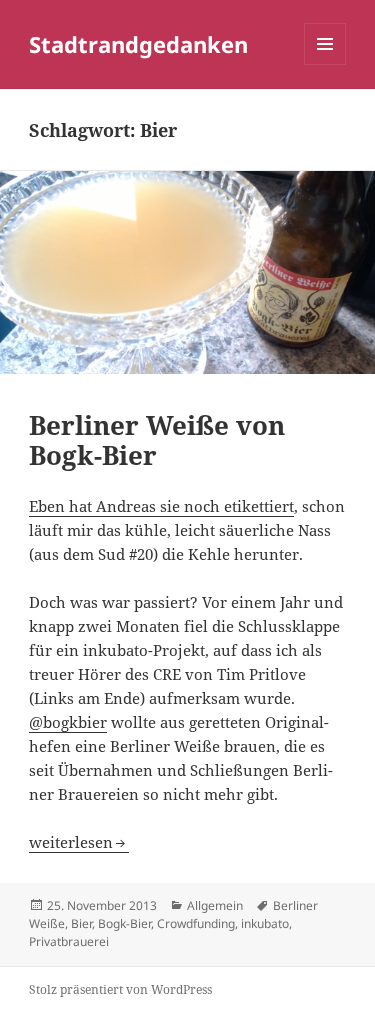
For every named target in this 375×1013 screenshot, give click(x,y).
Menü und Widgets (325, 64)
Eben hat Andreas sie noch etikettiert (161, 506)
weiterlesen (79, 842)
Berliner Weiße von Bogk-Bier (157, 440)
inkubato (265, 923)
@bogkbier (68, 722)
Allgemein (215, 905)
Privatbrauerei (69, 941)
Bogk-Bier (124, 923)
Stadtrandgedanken (138, 44)
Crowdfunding (196, 923)
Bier (81, 923)
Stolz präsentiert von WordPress (120, 989)
